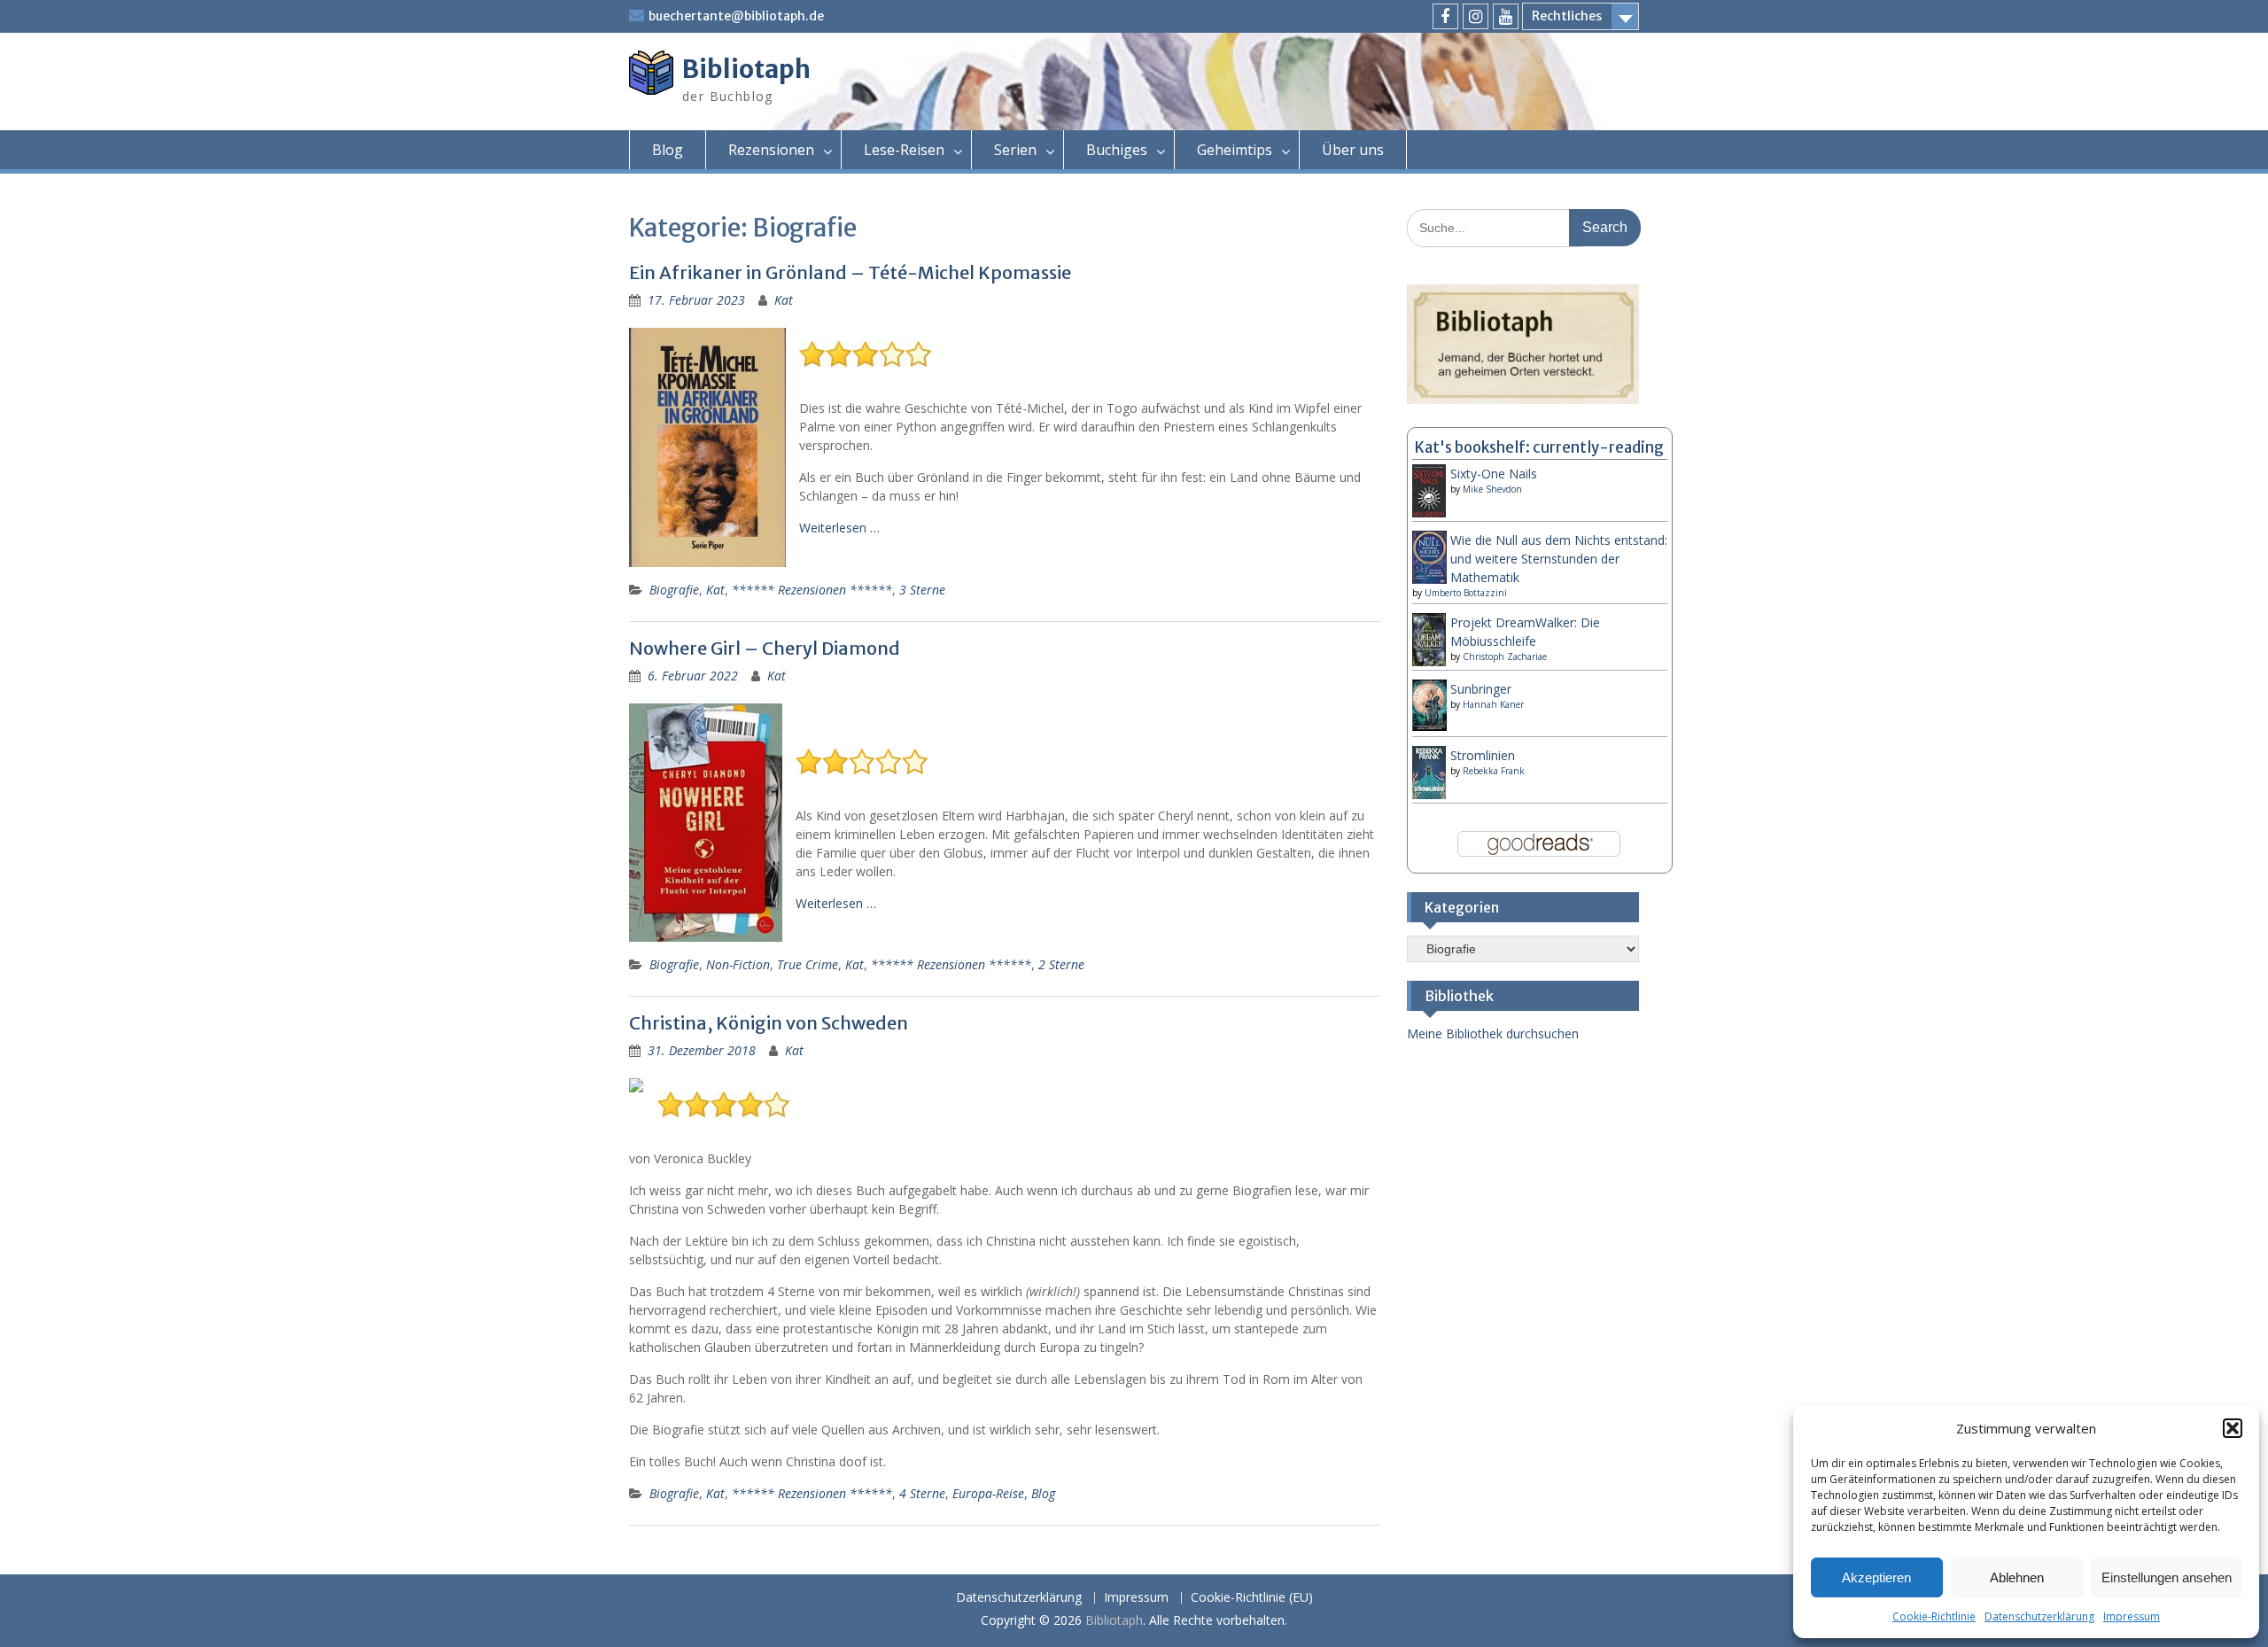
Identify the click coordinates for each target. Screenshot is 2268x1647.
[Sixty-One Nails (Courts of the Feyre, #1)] (1429, 514)
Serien (1015, 150)
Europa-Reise (988, 1493)
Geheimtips (1235, 150)
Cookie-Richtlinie (1934, 1616)
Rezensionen (771, 150)
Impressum (2132, 1616)
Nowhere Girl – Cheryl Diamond (765, 648)
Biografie (674, 590)
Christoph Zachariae (1505, 656)
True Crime (808, 964)
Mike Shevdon (1492, 489)
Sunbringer (1481, 689)
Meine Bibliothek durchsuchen (1493, 1033)
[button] (2233, 1428)
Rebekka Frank (1494, 771)
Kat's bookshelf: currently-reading (1539, 447)
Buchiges (1117, 150)
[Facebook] (1445, 16)
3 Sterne (922, 590)
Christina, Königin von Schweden (769, 1023)
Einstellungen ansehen (2167, 1577)
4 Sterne (922, 1493)
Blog (668, 150)
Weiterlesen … (839, 528)
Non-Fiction (738, 964)
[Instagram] (1476, 16)
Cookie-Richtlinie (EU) (1252, 1598)
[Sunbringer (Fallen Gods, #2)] (1429, 726)
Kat (784, 300)
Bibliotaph (746, 69)
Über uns (1353, 150)
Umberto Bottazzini (1466, 593)
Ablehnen (2017, 1577)
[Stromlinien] (1429, 794)
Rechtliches (1567, 16)
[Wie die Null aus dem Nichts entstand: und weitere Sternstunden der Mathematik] (1429, 580)
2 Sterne (1061, 964)
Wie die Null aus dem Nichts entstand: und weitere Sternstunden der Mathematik (1559, 559)
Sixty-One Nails (1494, 474)
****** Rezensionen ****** (812, 590)
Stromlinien (1483, 755)
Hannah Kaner (1493, 704)
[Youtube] (1506, 16)
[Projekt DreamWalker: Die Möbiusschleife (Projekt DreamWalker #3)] (1429, 663)
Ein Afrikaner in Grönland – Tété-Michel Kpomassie (850, 272)
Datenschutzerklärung (2039, 1616)
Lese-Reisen (904, 150)
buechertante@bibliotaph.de (736, 16)
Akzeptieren (1876, 1577)
